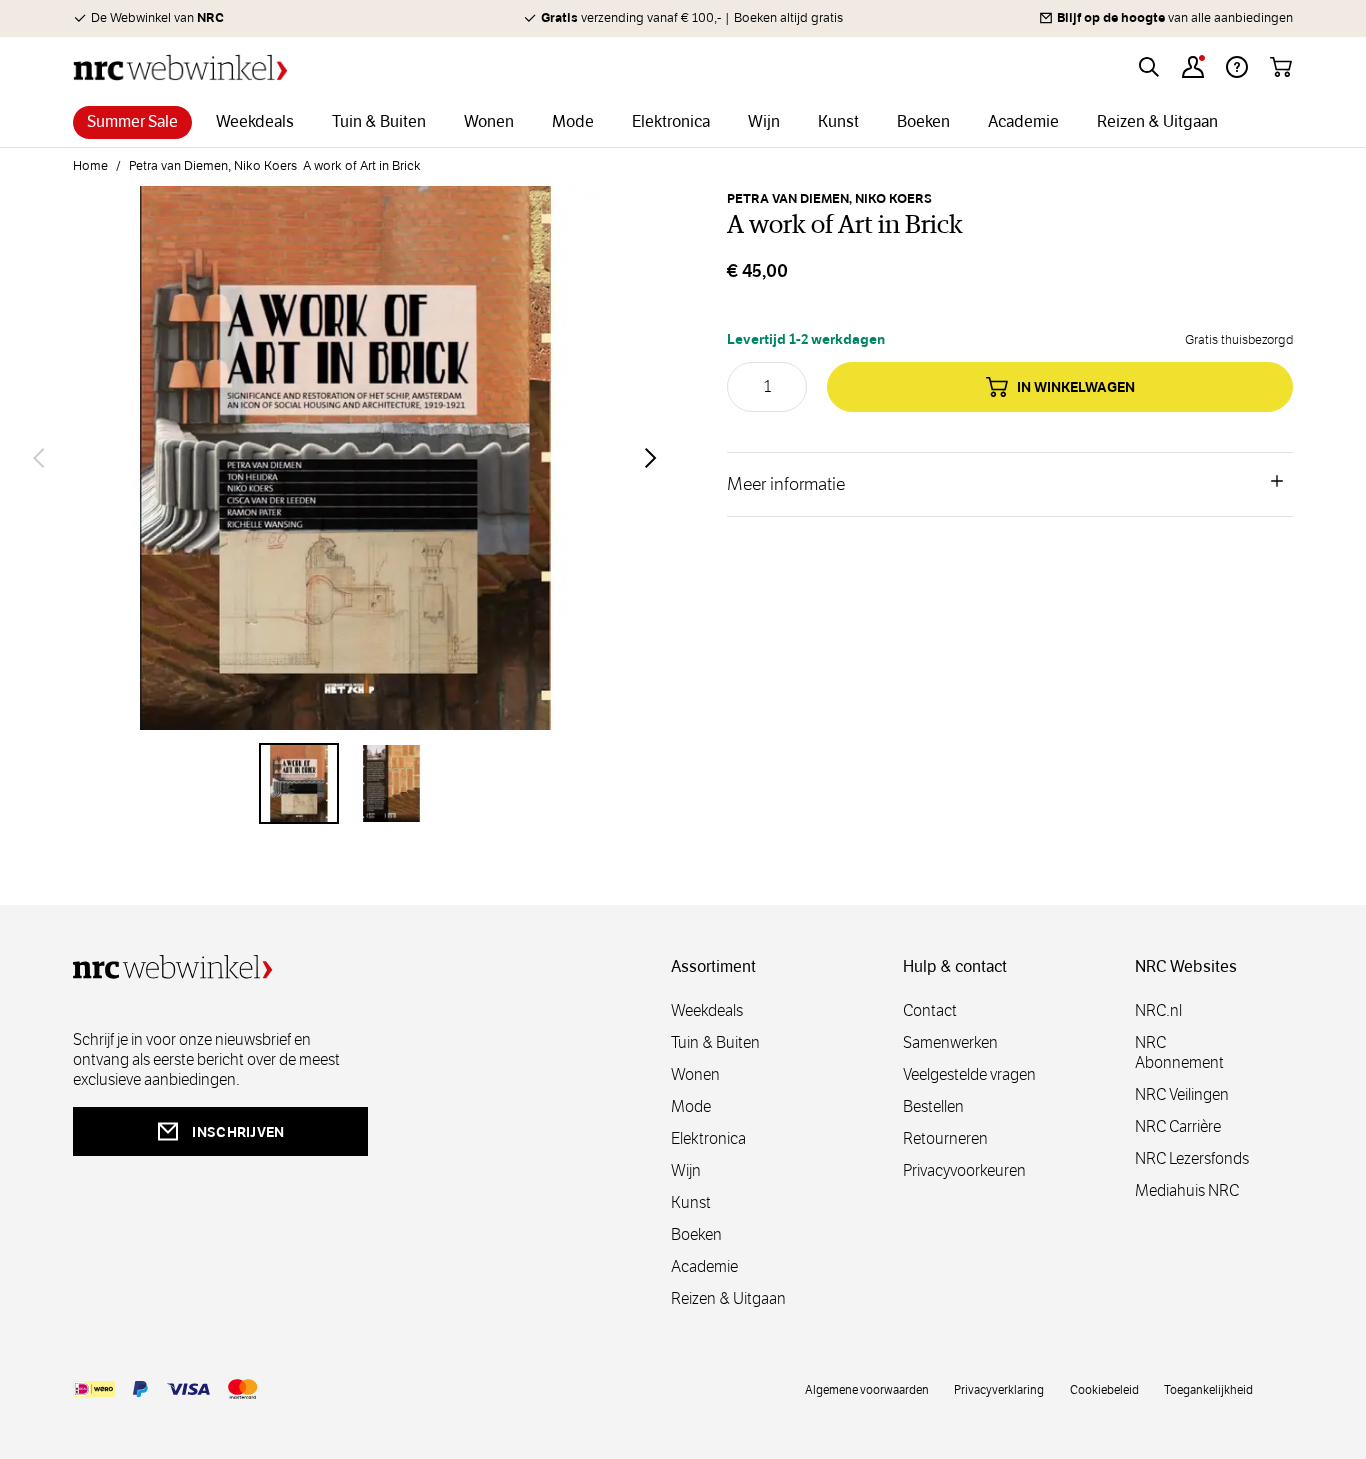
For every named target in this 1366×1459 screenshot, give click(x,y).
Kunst (691, 1202)
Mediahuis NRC (1187, 1190)
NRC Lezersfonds (1192, 1158)
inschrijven (238, 1132)
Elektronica (708, 1138)
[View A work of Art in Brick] (299, 783)
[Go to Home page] (180, 67)
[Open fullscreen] (345, 458)
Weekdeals (707, 1010)
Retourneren (945, 1138)
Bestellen (933, 1106)
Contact (930, 1010)
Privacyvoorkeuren (964, 1170)
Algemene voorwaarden (867, 1389)
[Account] (1193, 67)
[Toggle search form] (1149, 67)
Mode (691, 1106)
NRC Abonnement (1179, 1052)
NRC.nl (1158, 1010)
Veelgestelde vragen (969, 1074)
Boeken (696, 1234)
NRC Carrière (1178, 1126)
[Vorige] (39, 458)
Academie (704, 1266)
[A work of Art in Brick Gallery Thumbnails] (345, 783)
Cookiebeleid (1104, 1389)
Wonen (695, 1074)
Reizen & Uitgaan (728, 1298)
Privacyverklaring (999, 1389)
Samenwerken (950, 1042)
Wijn (686, 1170)
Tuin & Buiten (715, 1042)
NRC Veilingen (1182, 1094)
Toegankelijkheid (1208, 1389)
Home (90, 166)
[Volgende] (651, 458)
